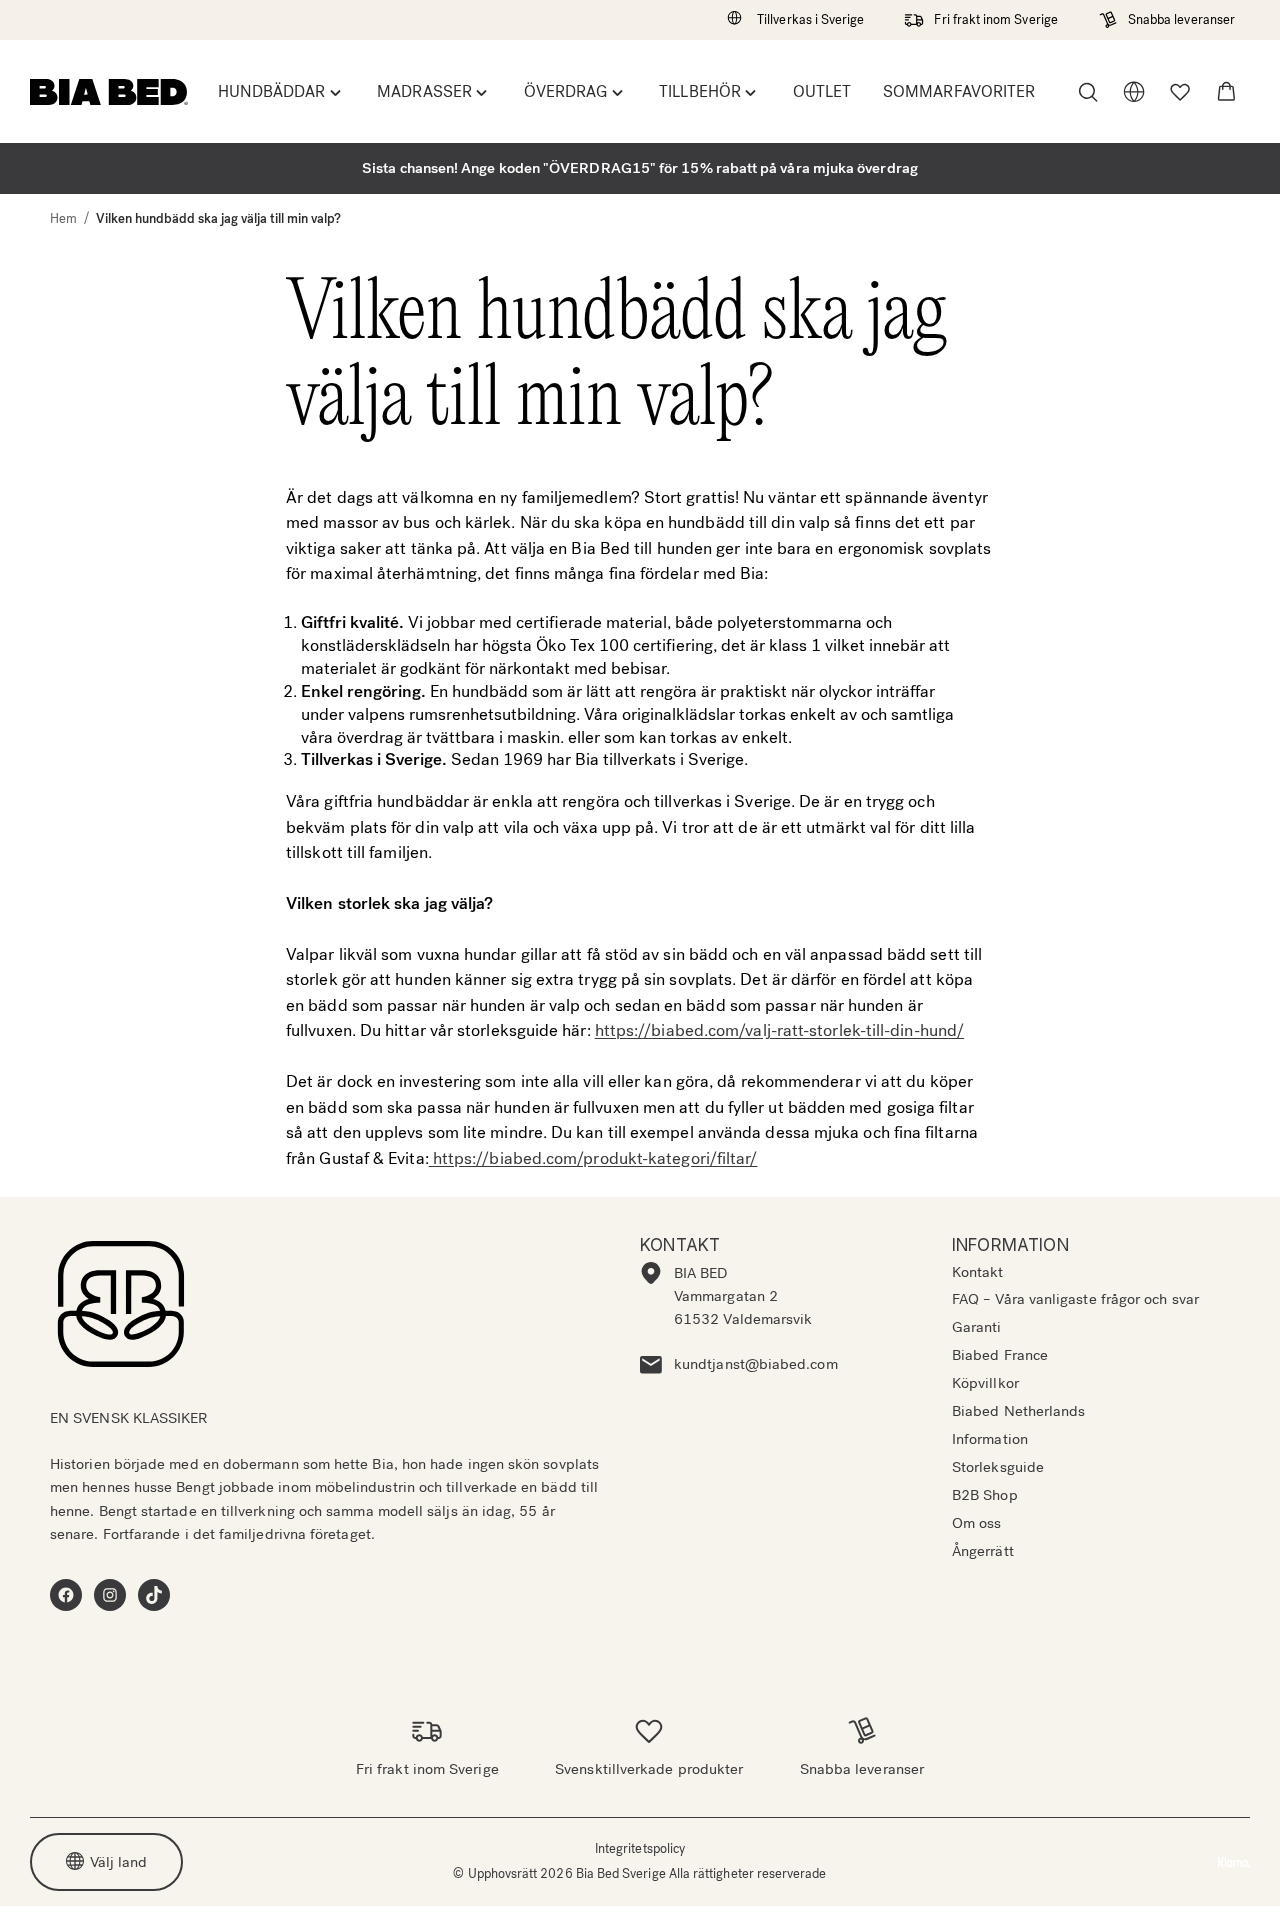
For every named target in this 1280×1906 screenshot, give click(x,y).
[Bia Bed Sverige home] (109, 92)
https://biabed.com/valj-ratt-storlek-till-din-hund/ (779, 1030)
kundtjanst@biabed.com (756, 1364)
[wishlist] (1180, 92)
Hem (63, 218)
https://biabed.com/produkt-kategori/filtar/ (593, 1158)
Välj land (118, 1862)
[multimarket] (1134, 92)
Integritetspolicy (640, 1848)
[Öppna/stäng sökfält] (1088, 92)
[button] (1226, 92)
